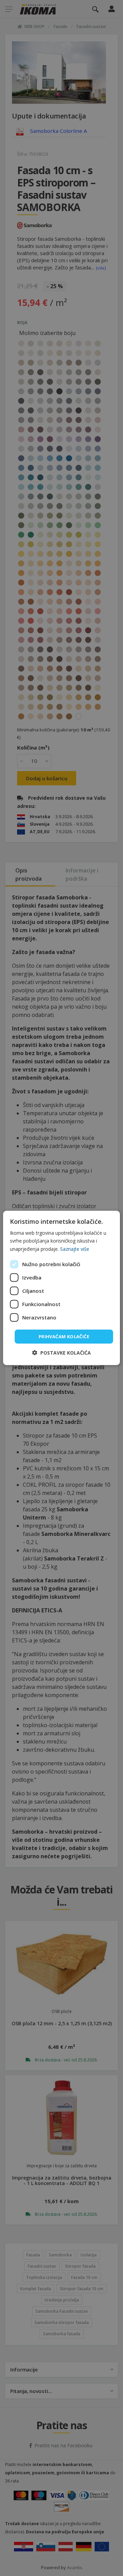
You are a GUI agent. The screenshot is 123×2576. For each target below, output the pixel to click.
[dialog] (61, 1288)
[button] (61, 1353)
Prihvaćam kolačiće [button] (64, 1336)
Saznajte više (75, 1249)
